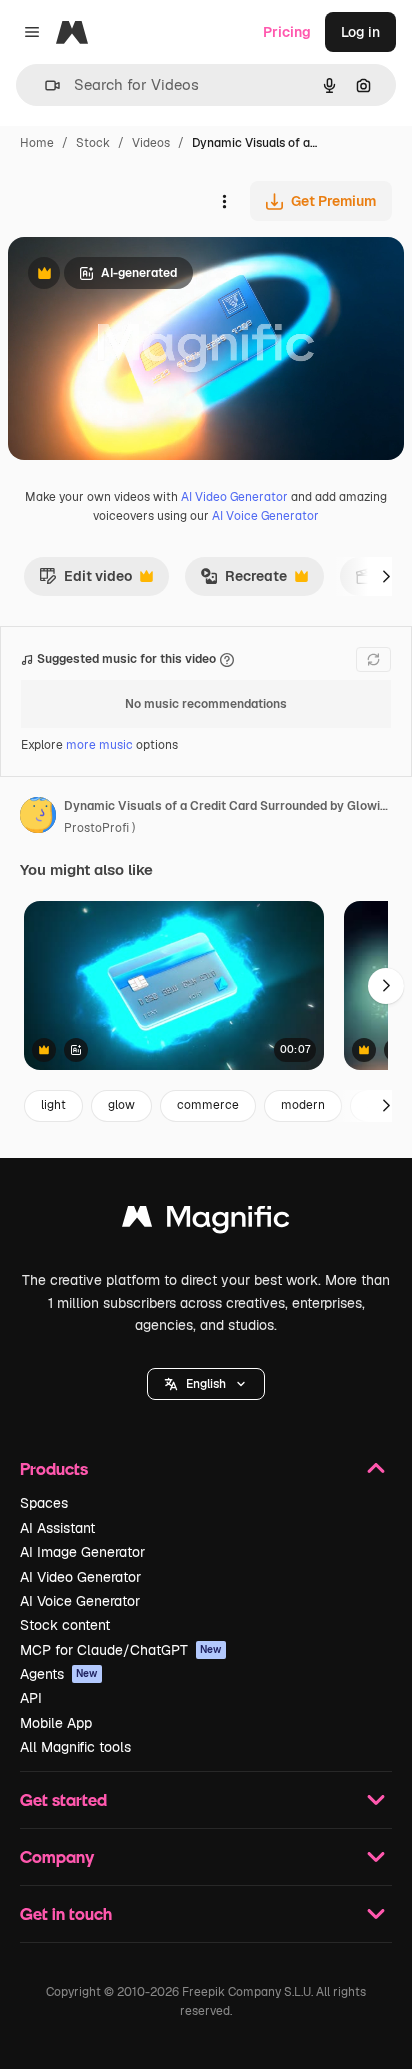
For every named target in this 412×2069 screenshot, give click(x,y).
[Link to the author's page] (38, 818)
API (31, 1698)
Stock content (65, 1625)
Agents (59, 1674)
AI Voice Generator (265, 516)
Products (54, 1468)
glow (121, 1105)
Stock (93, 143)
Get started (63, 1799)
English (206, 1384)
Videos (151, 143)
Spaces (44, 1503)
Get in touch (66, 1913)
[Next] (386, 576)
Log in (360, 32)
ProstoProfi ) (99, 828)
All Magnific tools (75, 1747)
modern (303, 1105)
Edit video (85, 581)
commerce (208, 1105)
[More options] (224, 201)
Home (37, 143)
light (53, 1105)
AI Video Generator (234, 497)
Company (57, 1856)
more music (99, 745)
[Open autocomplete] (44, 85)
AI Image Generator (82, 1552)
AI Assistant (57, 1528)
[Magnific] (206, 1221)
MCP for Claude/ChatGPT (121, 1650)
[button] (206, 1384)
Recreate (243, 581)
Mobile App (56, 1723)
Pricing (287, 32)
